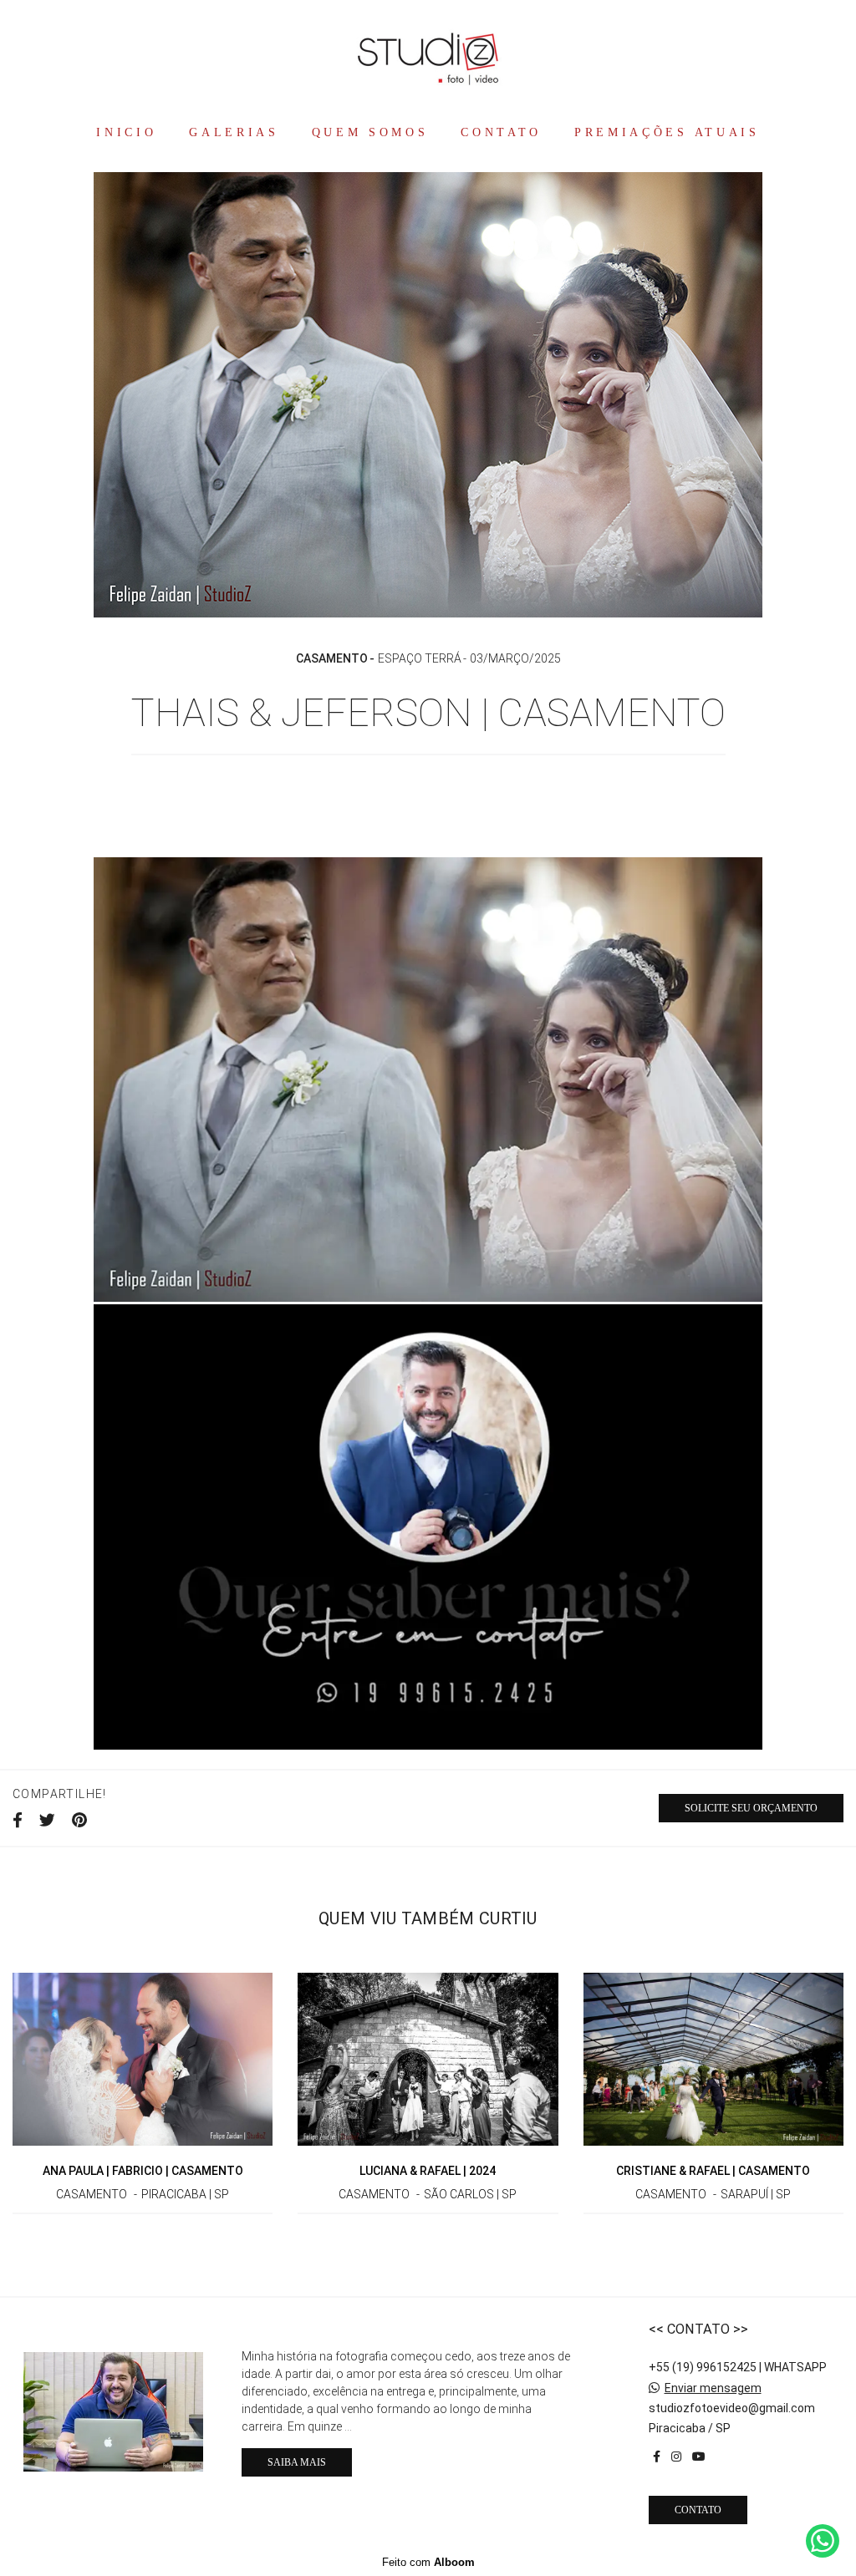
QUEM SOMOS (370, 132)
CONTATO (501, 132)
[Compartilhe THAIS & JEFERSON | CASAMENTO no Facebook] (18, 1821)
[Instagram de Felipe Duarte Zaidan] (676, 2457)
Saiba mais (297, 2462)
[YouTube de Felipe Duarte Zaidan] (699, 2457)
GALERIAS (234, 132)
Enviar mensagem (713, 2388)
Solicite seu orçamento (751, 1808)
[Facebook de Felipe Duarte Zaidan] (657, 2457)
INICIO (126, 132)
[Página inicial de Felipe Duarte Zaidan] (428, 57)
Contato (698, 2510)
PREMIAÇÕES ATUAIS (667, 132)
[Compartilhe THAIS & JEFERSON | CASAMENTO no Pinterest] (79, 1821)
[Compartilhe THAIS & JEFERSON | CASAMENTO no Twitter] (47, 1821)
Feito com (428, 2562)
